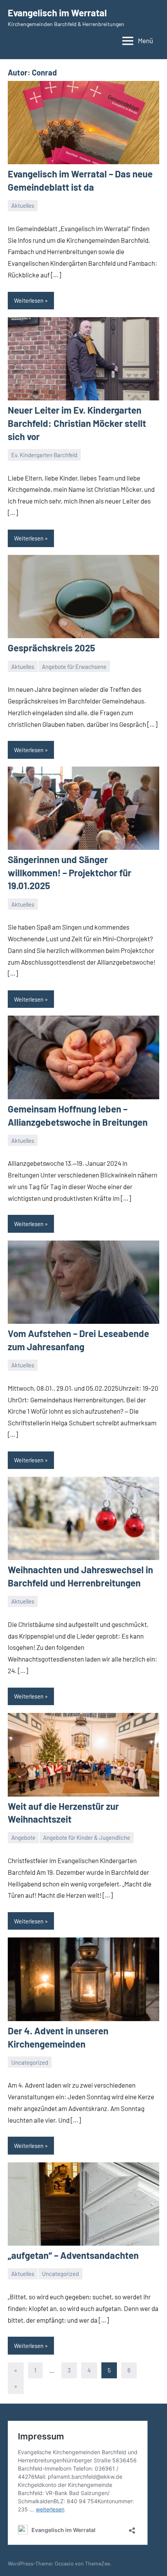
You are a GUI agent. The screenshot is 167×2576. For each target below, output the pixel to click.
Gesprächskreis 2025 (51, 648)
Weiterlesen (29, 300)
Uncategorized (30, 2062)
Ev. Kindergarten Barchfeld (44, 455)
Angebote (23, 1837)
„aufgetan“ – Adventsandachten (73, 2255)
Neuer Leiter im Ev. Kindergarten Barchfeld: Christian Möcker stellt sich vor (77, 423)
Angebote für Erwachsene (74, 667)
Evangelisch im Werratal (57, 13)
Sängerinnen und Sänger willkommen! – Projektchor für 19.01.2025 (70, 872)
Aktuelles (23, 205)
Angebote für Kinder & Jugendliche (87, 1837)
